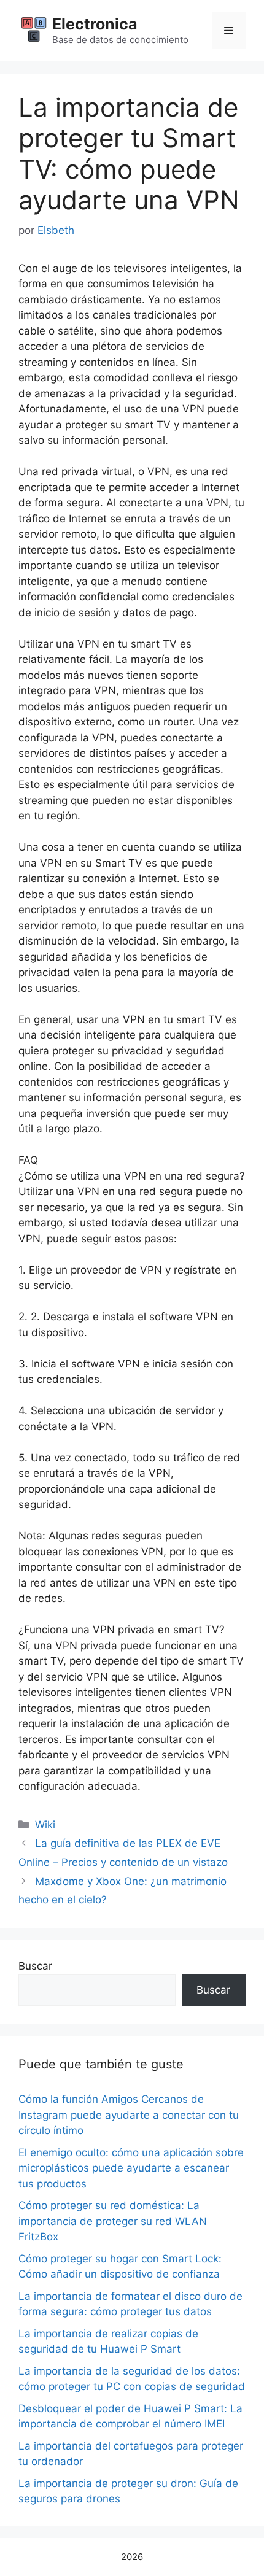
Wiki (45, 1825)
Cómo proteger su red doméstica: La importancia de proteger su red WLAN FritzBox (113, 2221)
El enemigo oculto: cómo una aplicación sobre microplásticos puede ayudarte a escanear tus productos (131, 2168)
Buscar (35, 1966)
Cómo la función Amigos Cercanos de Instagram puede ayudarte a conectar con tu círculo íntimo (129, 2115)
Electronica (95, 24)
